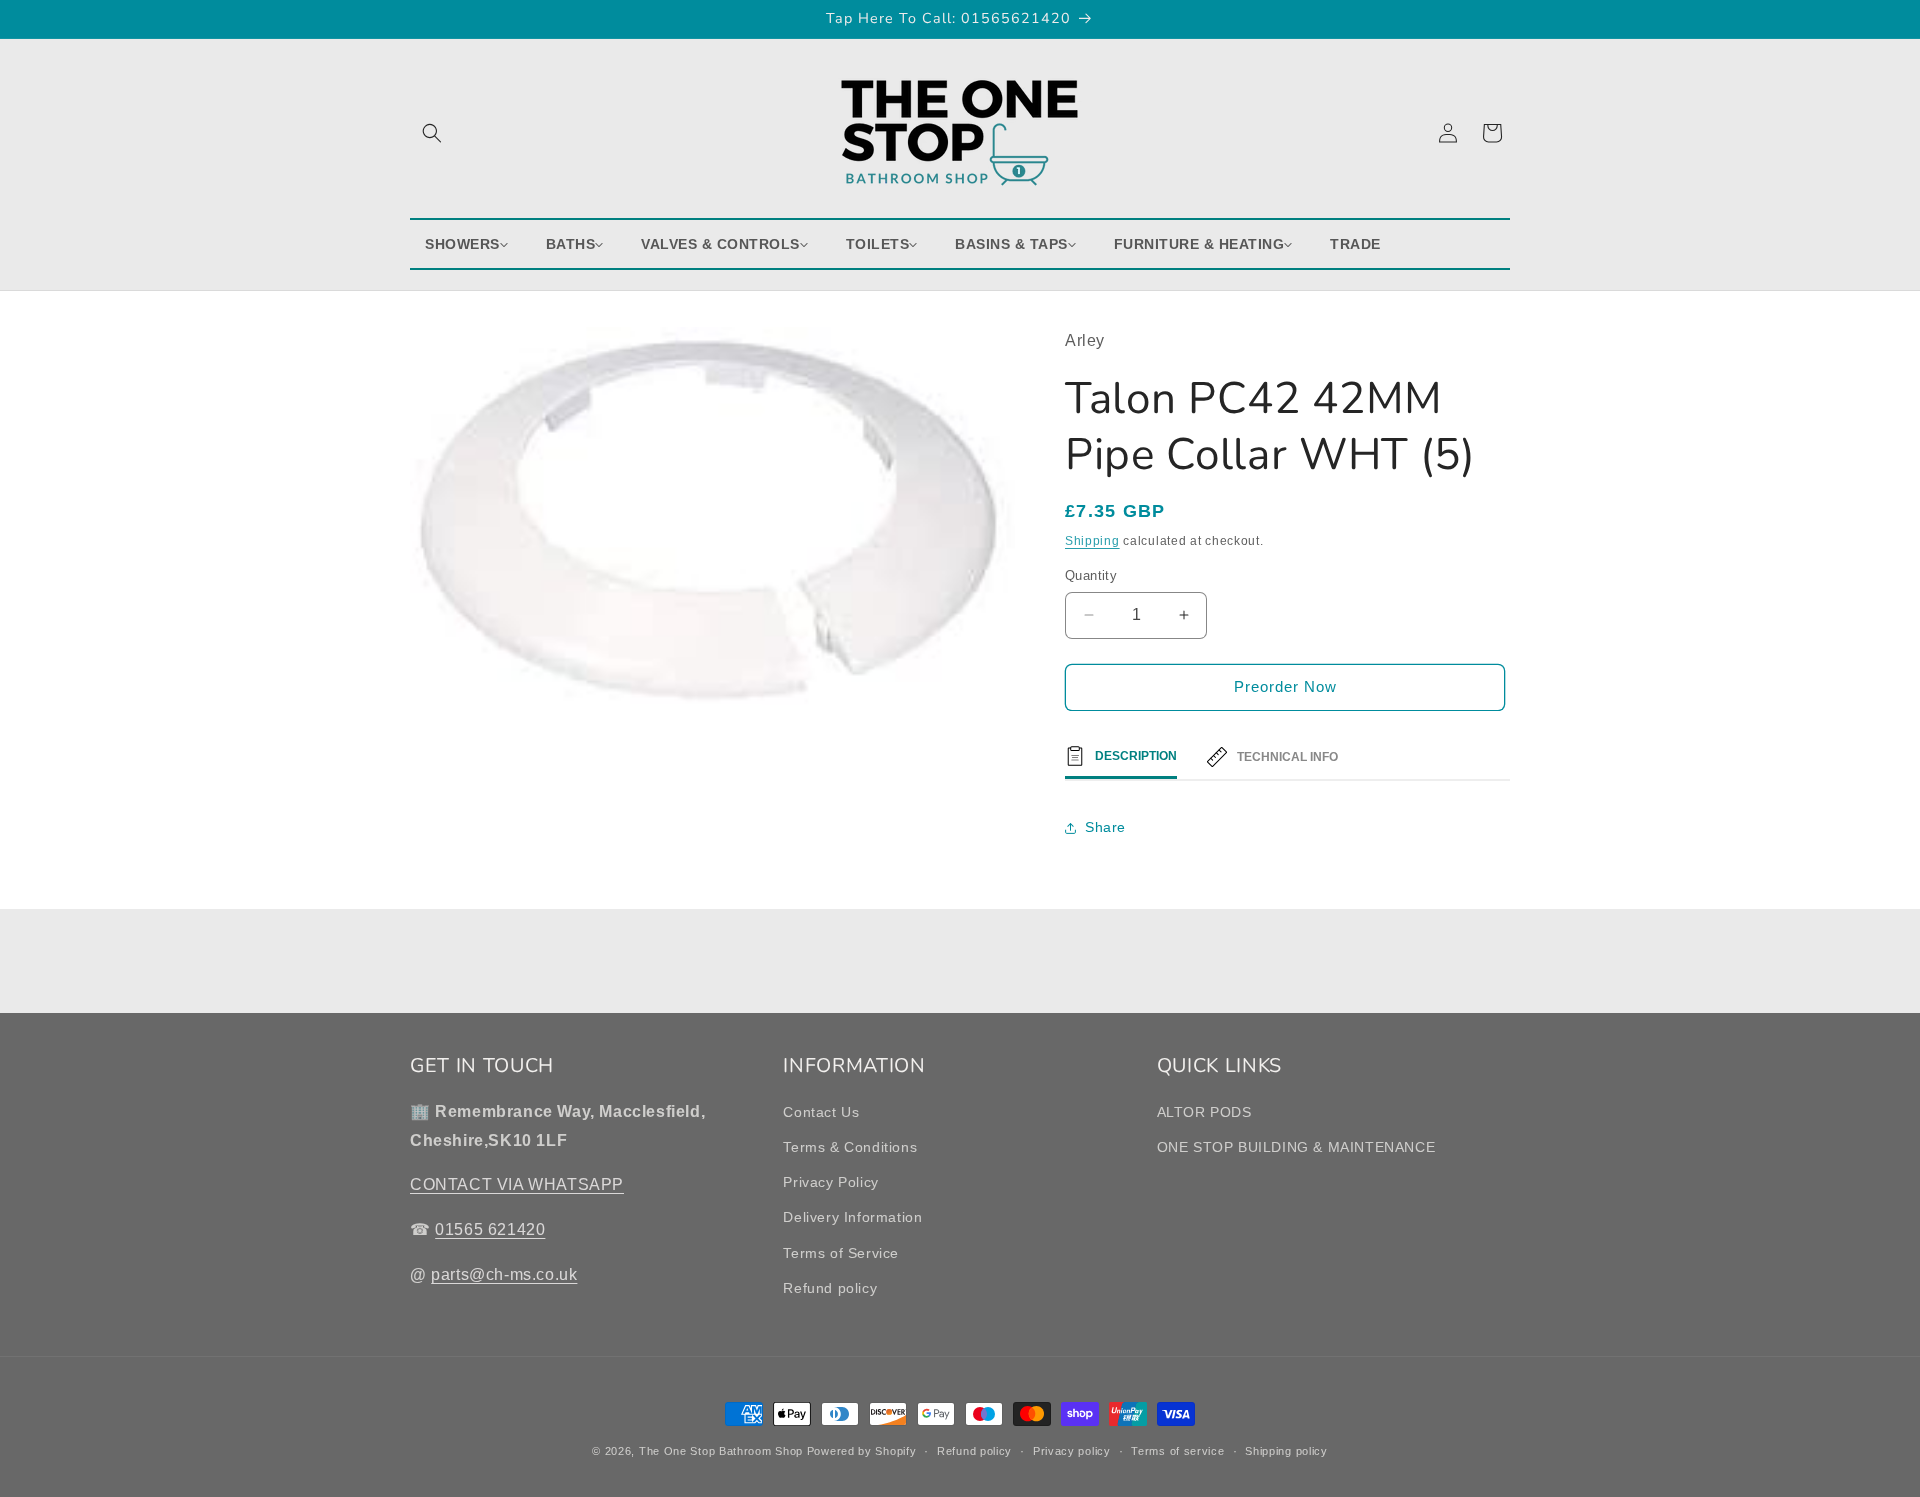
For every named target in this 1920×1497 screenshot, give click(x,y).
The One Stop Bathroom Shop (721, 1451)
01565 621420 (490, 1229)
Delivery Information (852, 1217)
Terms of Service (841, 1253)
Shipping (1092, 541)
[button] (432, 133)
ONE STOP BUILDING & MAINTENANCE (1296, 1147)
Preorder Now (1285, 686)
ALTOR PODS (1204, 1112)
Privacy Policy (830, 1182)
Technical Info (1287, 757)
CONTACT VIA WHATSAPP (517, 1184)
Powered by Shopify (862, 1451)
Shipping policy (1286, 1451)
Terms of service (1177, 1451)
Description (1136, 756)
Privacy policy (1072, 1451)
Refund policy (830, 1288)
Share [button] (1105, 827)
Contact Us (821, 1112)
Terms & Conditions (850, 1147)
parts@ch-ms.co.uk (504, 1274)
